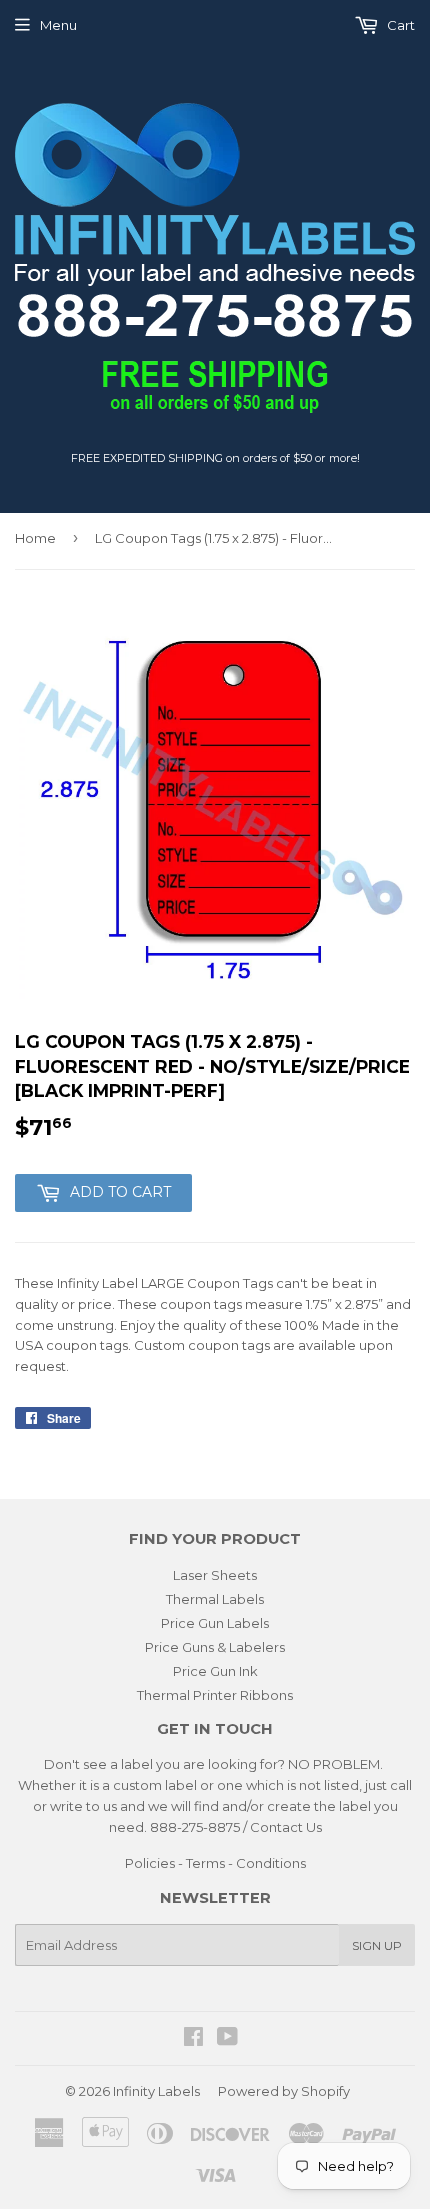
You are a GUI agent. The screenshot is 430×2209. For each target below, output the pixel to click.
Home (35, 538)
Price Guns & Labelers (215, 1647)
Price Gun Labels (215, 1623)
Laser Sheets (215, 1575)
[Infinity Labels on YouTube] (227, 2039)
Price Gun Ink (215, 1671)
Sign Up (377, 1945)
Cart (399, 25)
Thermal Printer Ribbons (215, 1695)
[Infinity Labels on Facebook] (193, 2039)
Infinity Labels (156, 2091)
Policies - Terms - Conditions (215, 1863)
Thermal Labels (215, 1599)
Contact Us (286, 1827)
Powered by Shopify (284, 2091)
